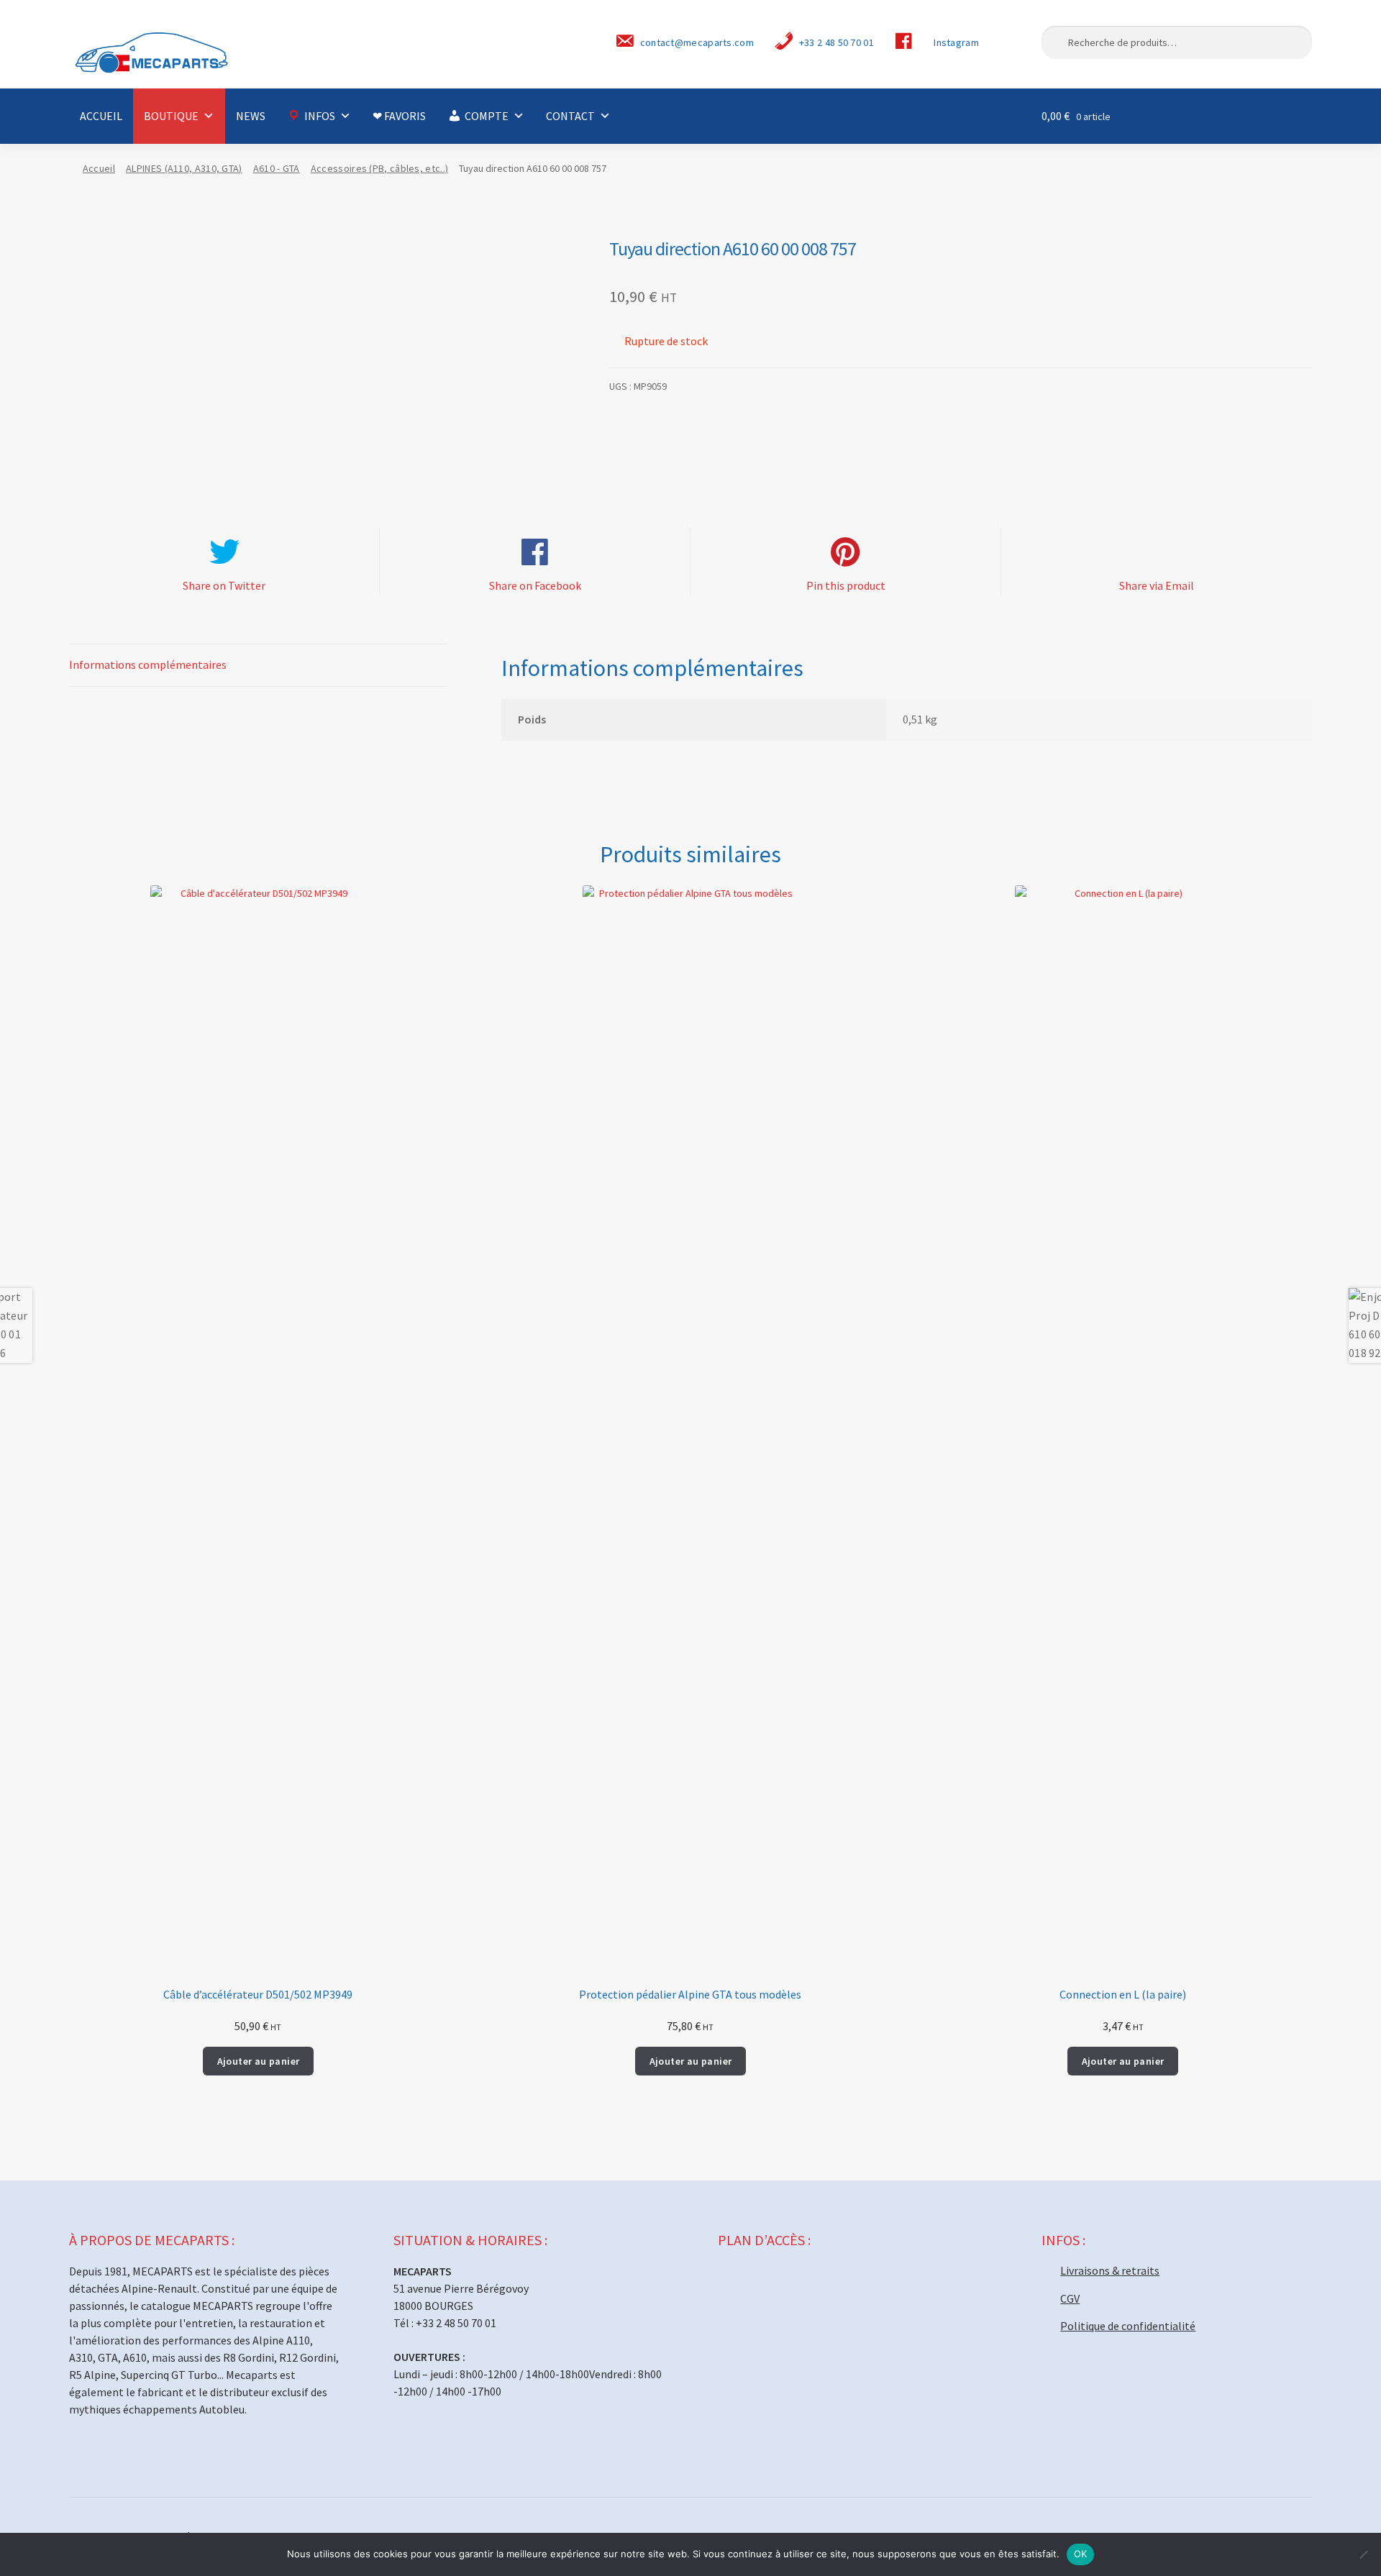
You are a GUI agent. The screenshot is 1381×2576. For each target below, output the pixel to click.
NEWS (251, 116)
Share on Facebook (535, 585)
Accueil (99, 168)
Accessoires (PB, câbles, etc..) (379, 168)
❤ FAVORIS (399, 116)
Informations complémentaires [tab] (148, 664)
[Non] (1363, 2554)
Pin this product (846, 585)
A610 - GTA (277, 168)
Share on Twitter (224, 585)
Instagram (956, 42)
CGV (1070, 2298)
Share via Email (1157, 585)
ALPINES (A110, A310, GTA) (184, 168)
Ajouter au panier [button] (259, 2061)
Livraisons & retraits (1110, 2270)
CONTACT (570, 116)
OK (1081, 2554)
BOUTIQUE (171, 116)
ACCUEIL (101, 116)
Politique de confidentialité (1128, 2326)
